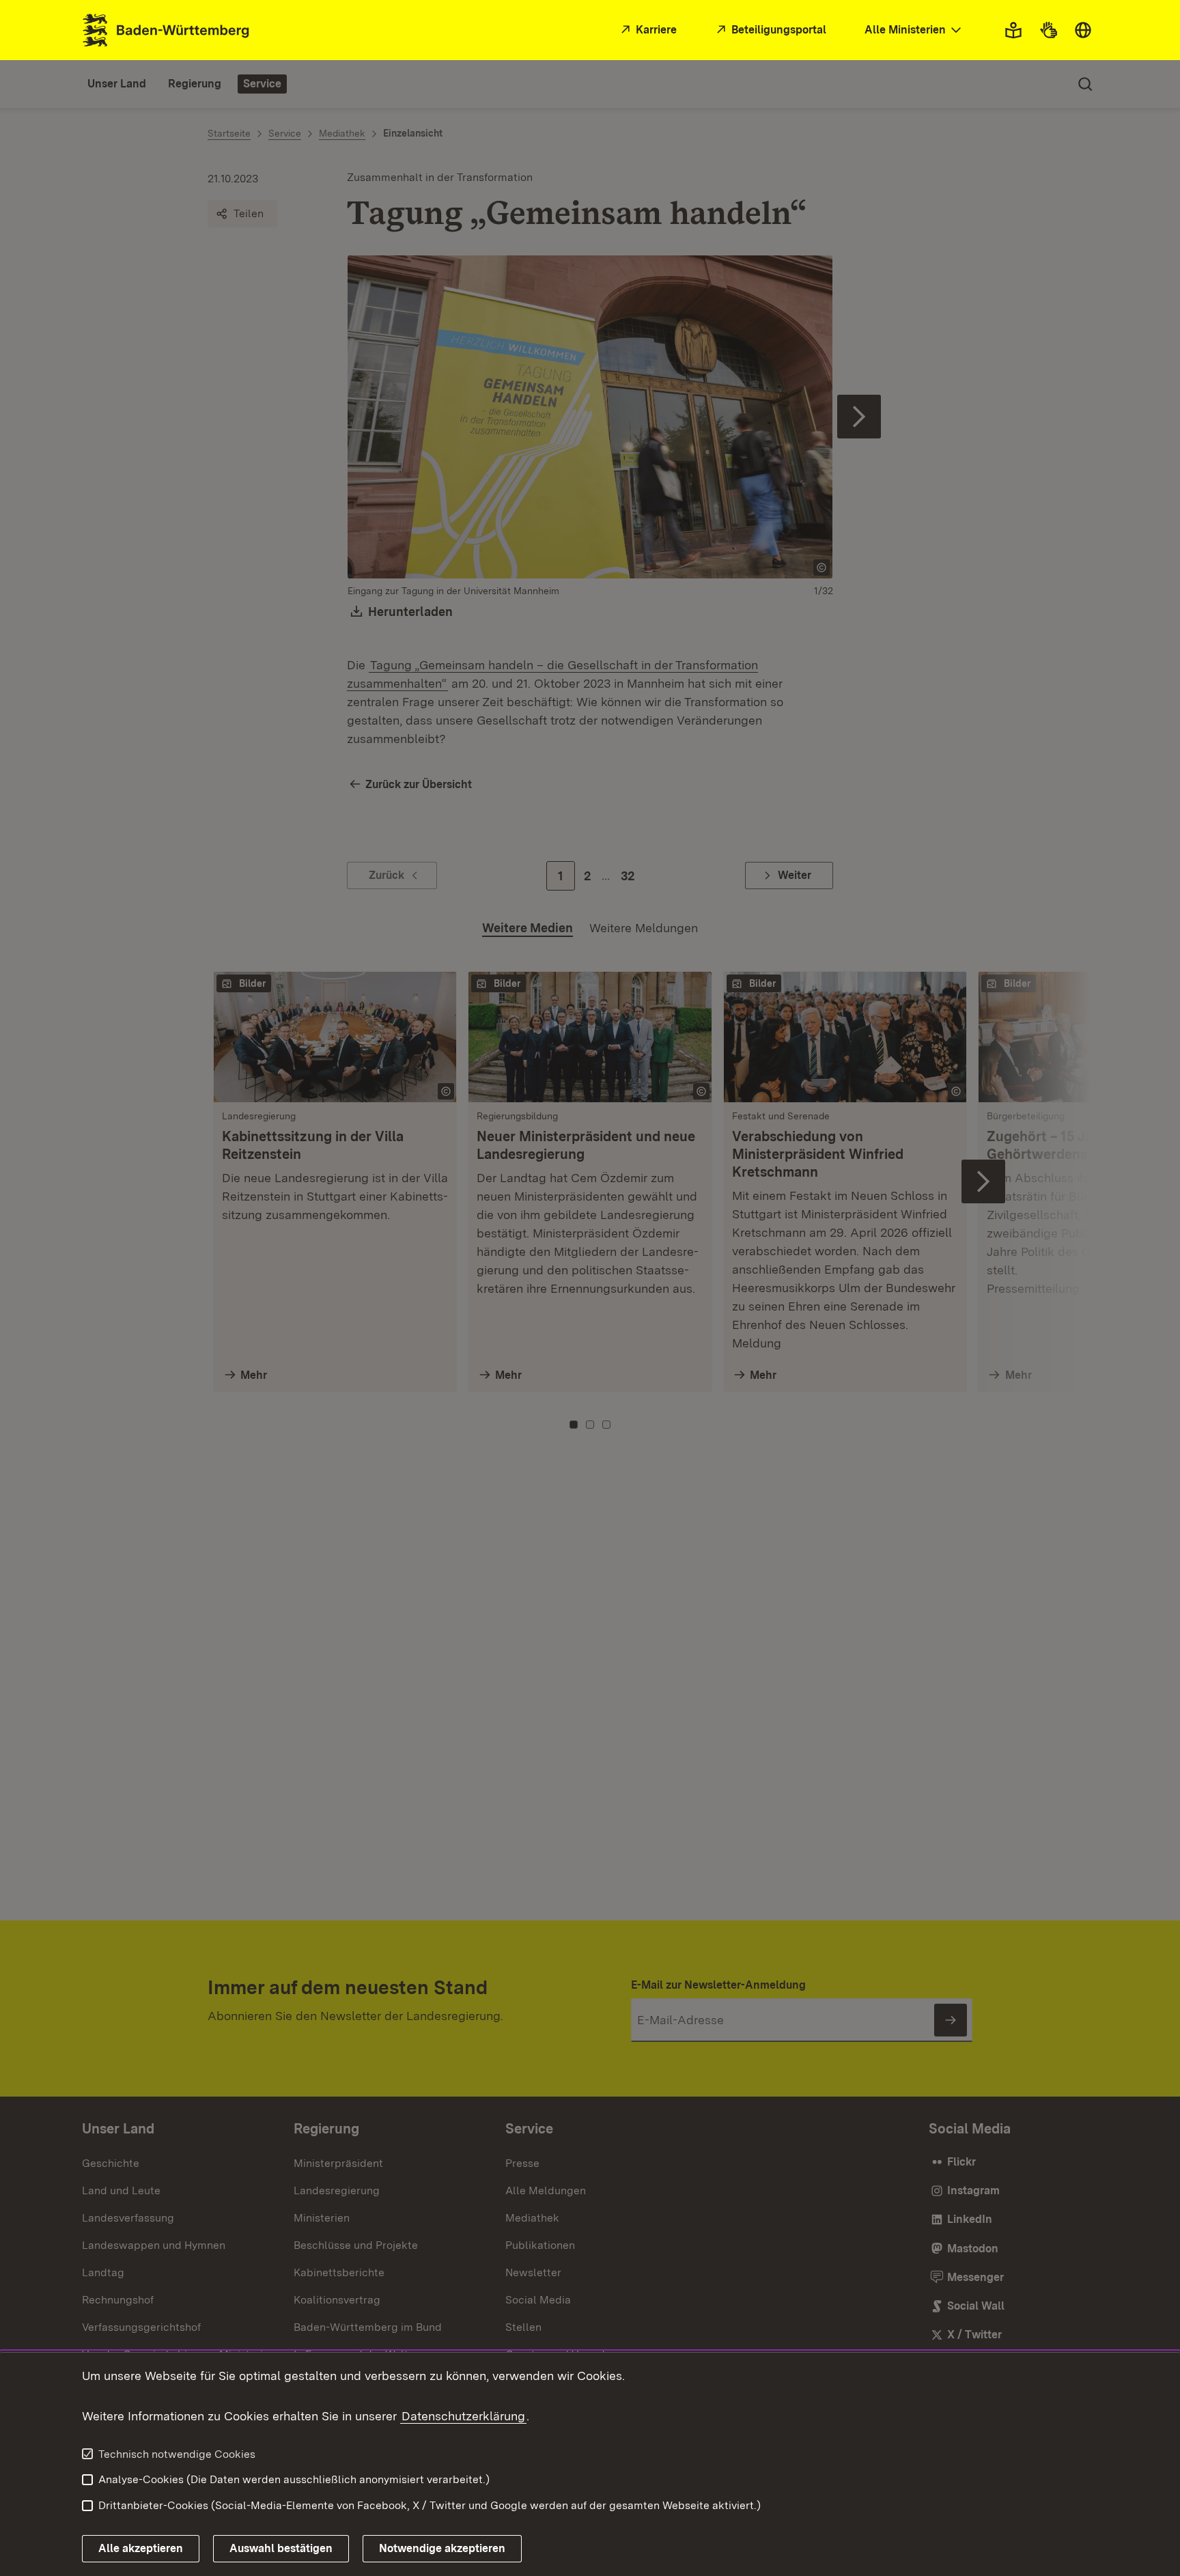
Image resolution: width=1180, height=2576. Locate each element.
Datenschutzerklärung (463, 2416)
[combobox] (914, 30)
